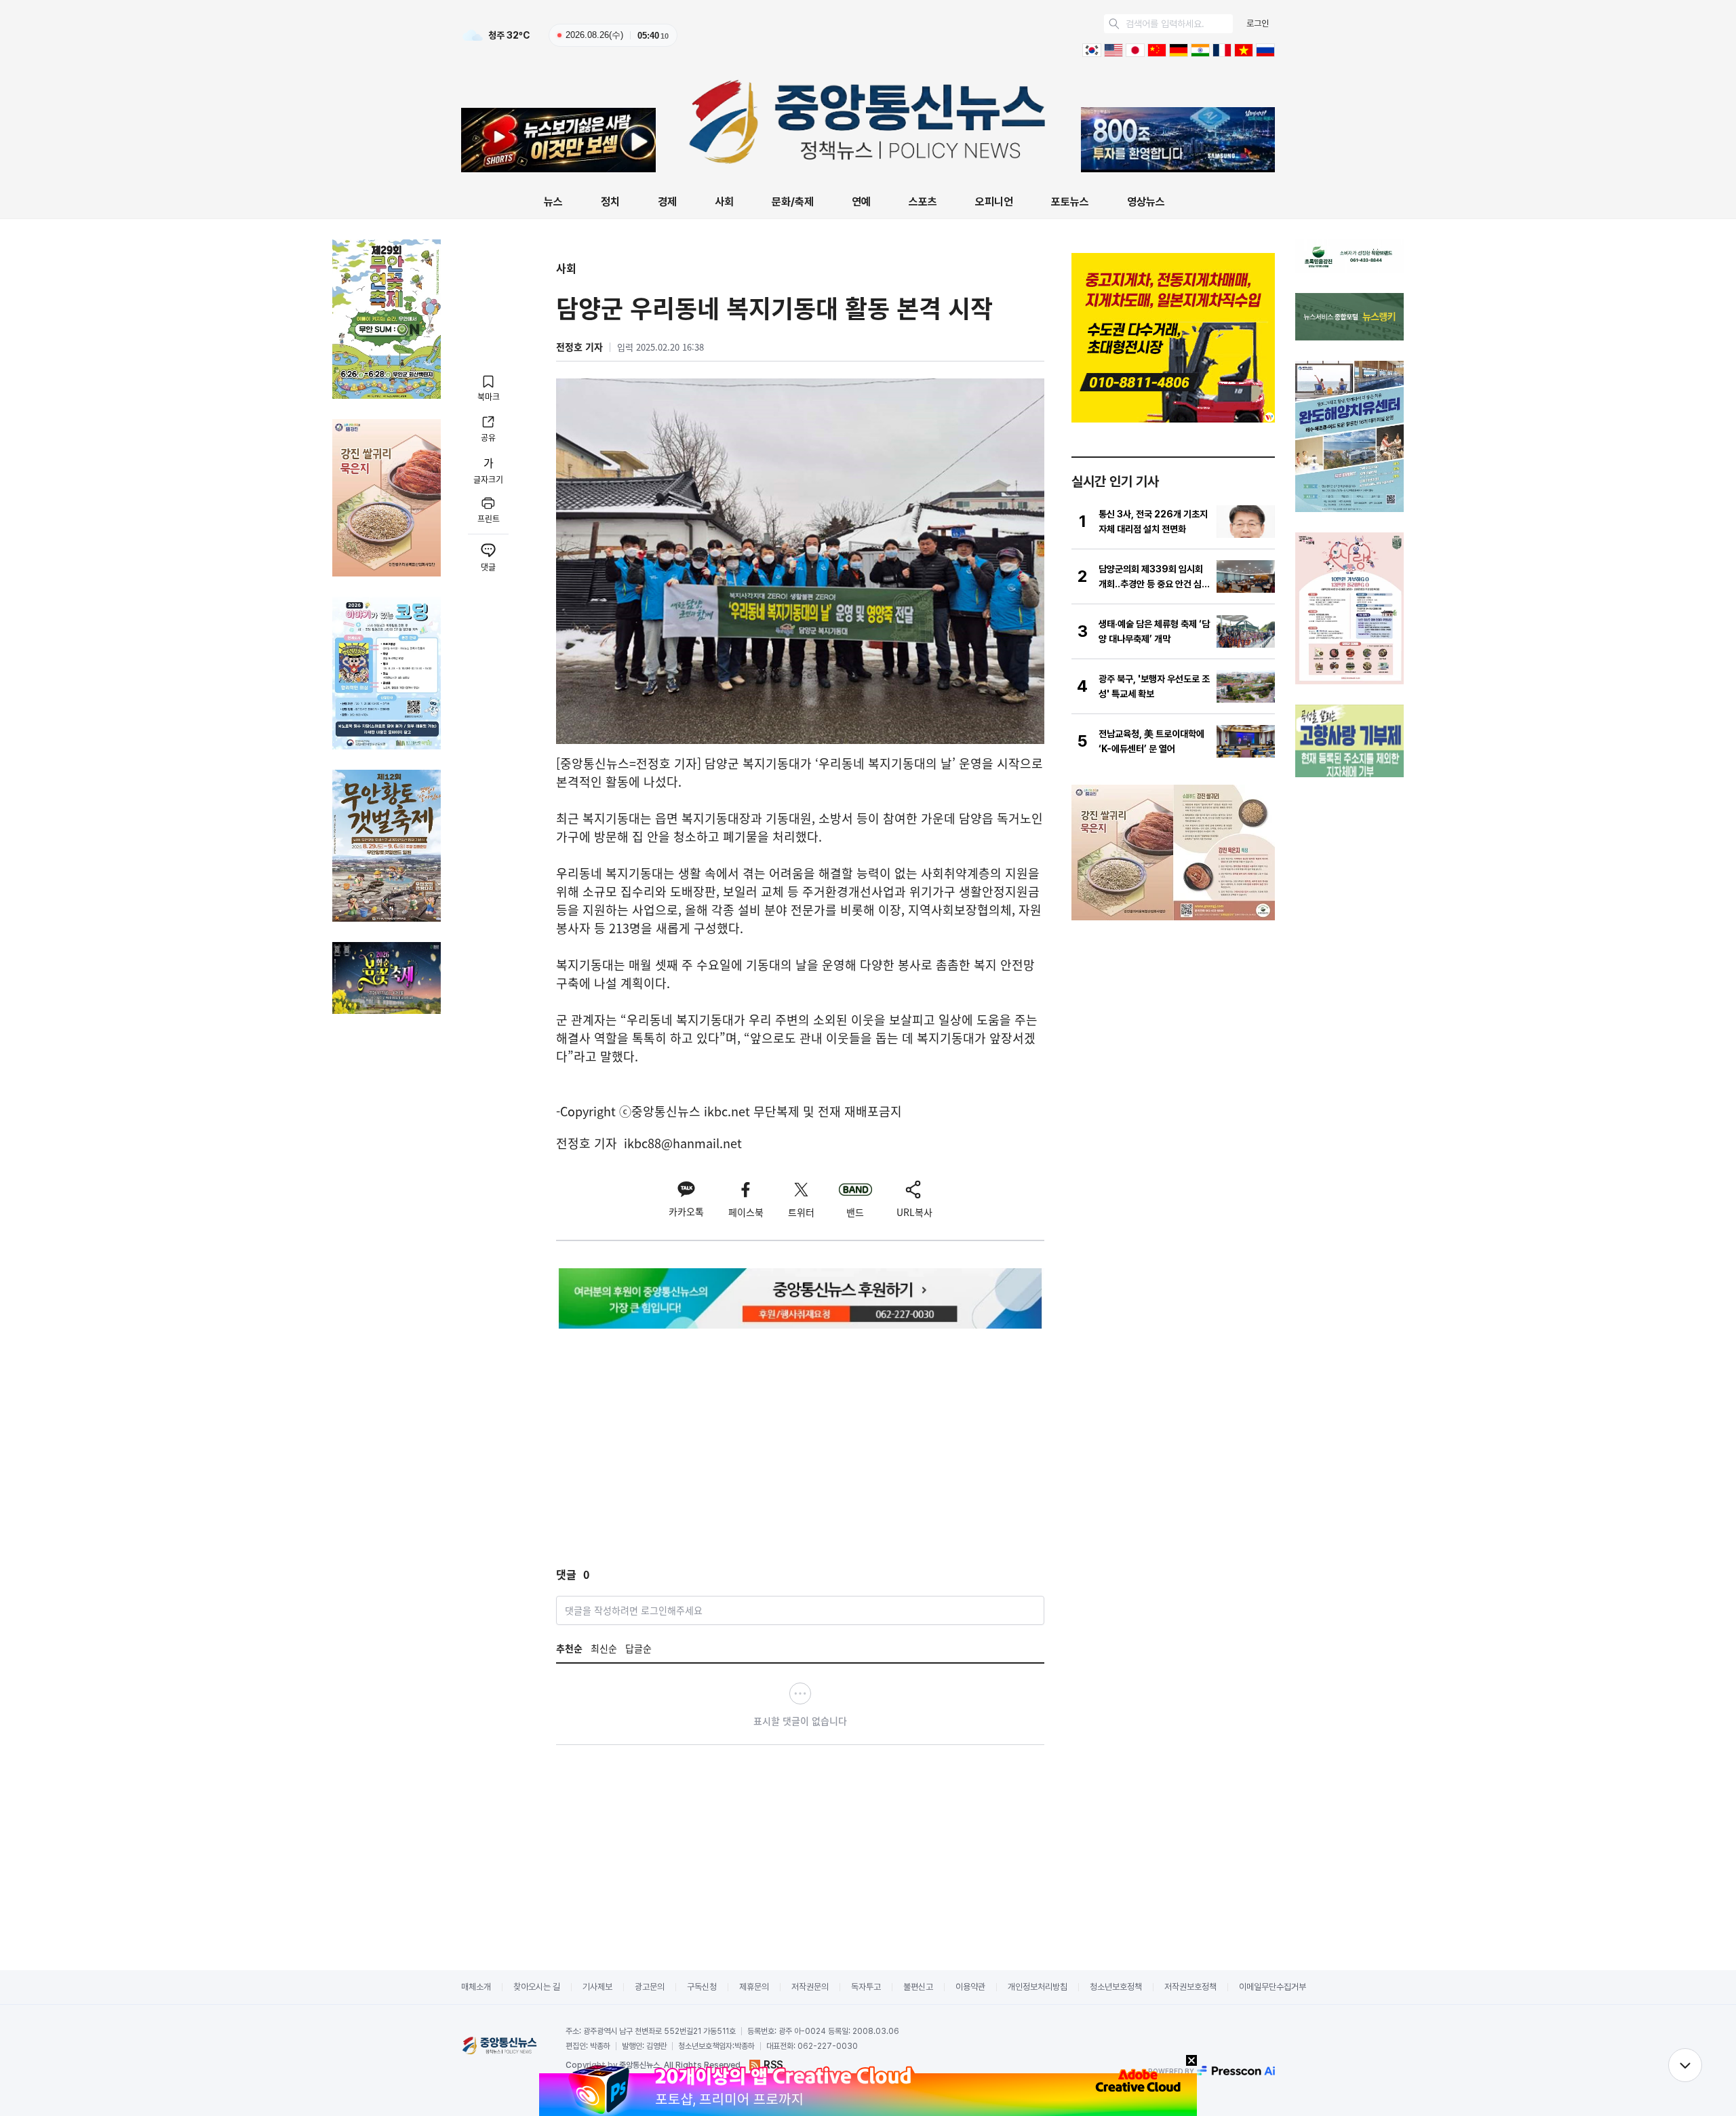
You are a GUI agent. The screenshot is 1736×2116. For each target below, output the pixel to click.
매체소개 (476, 1987)
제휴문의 (754, 1987)
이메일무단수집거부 (1273, 1987)
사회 (724, 202)
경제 (667, 202)
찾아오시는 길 (537, 1987)
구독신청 (702, 1987)
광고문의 (650, 1987)
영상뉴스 (1146, 202)
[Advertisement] (670, 1437)
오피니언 (994, 202)
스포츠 (923, 202)
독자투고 (866, 1987)
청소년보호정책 (1116, 1987)
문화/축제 (793, 202)
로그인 (1258, 23)
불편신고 (918, 1987)
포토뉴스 (1070, 202)
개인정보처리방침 (1038, 1987)
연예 (861, 202)
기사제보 (597, 1987)
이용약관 (970, 1987)
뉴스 (553, 202)
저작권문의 (810, 1987)
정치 (610, 202)
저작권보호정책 (1190, 1987)
